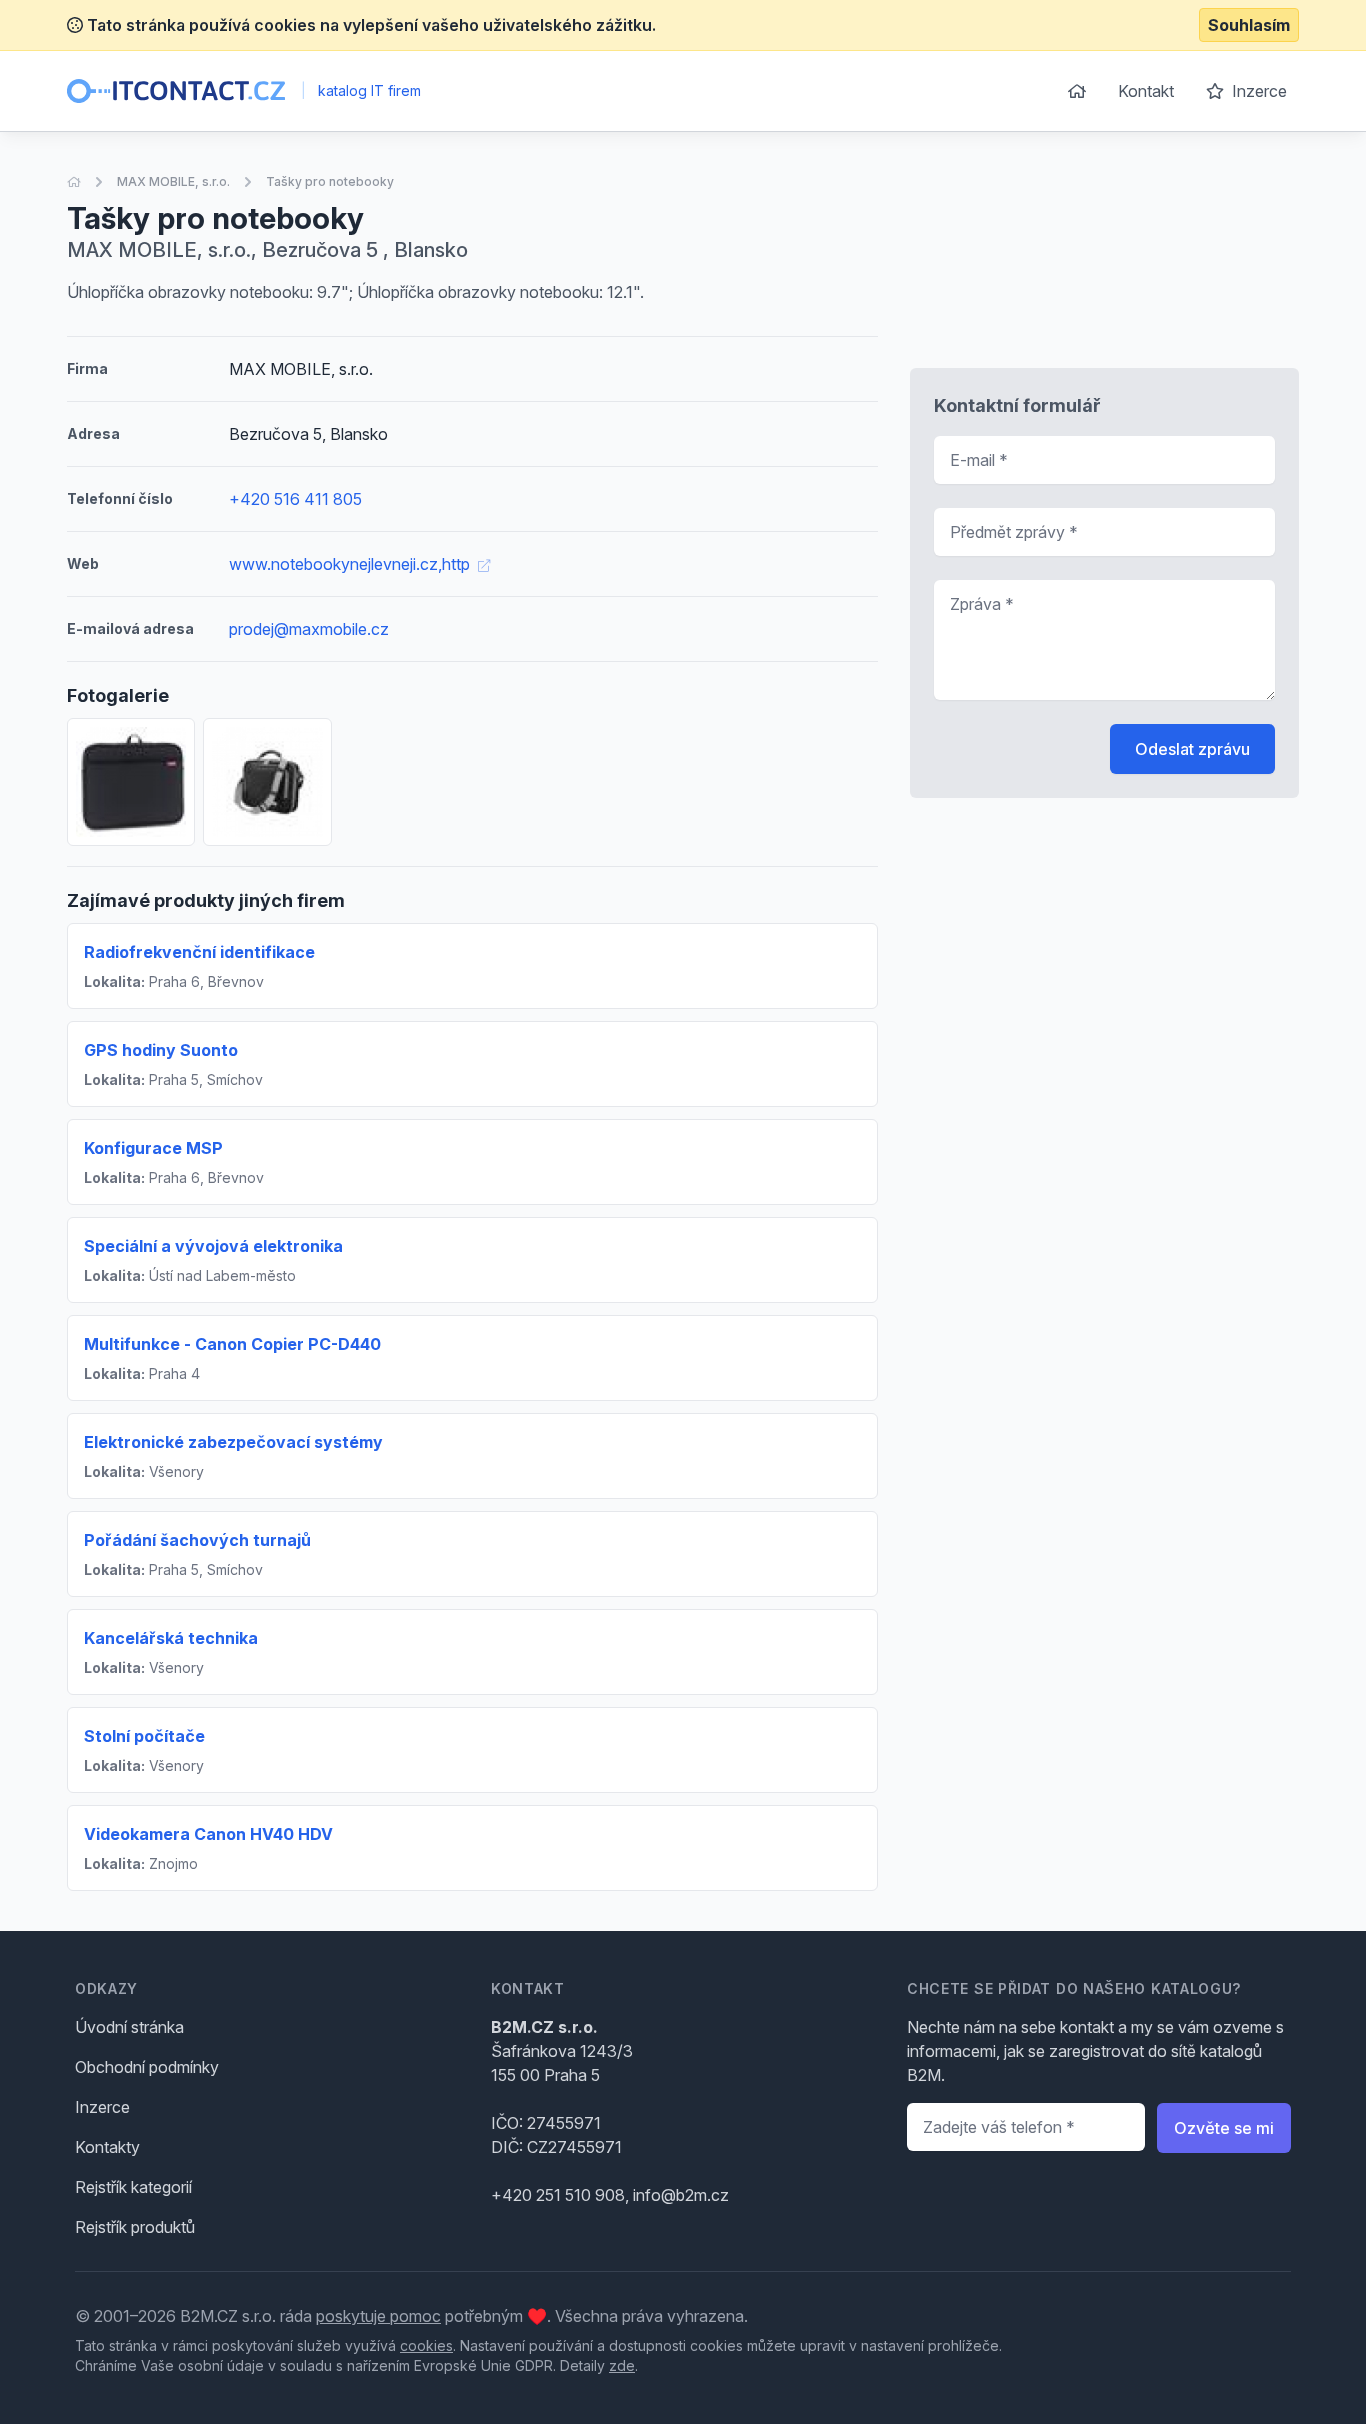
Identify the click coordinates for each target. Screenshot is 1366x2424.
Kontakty (107, 2147)
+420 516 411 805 (295, 499)
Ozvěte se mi (1224, 2128)
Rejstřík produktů (135, 2227)
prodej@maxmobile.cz (309, 629)
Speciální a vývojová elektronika (213, 1246)
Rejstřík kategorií (133, 2187)
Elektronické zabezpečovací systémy (233, 1442)
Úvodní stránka (129, 2027)
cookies (426, 2345)
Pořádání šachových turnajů (197, 1540)
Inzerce (1257, 91)
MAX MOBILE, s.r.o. (173, 181)
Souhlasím (1249, 25)
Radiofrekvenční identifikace (199, 952)
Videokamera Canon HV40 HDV (208, 1834)
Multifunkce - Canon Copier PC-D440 (232, 1344)
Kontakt (1146, 91)
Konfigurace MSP (153, 1148)
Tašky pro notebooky (330, 181)
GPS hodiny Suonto (161, 1050)
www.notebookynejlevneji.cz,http (351, 564)
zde (622, 2365)
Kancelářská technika (171, 1638)
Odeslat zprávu (1192, 749)
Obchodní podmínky (147, 2067)
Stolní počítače (144, 1736)
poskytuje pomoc (378, 2316)
